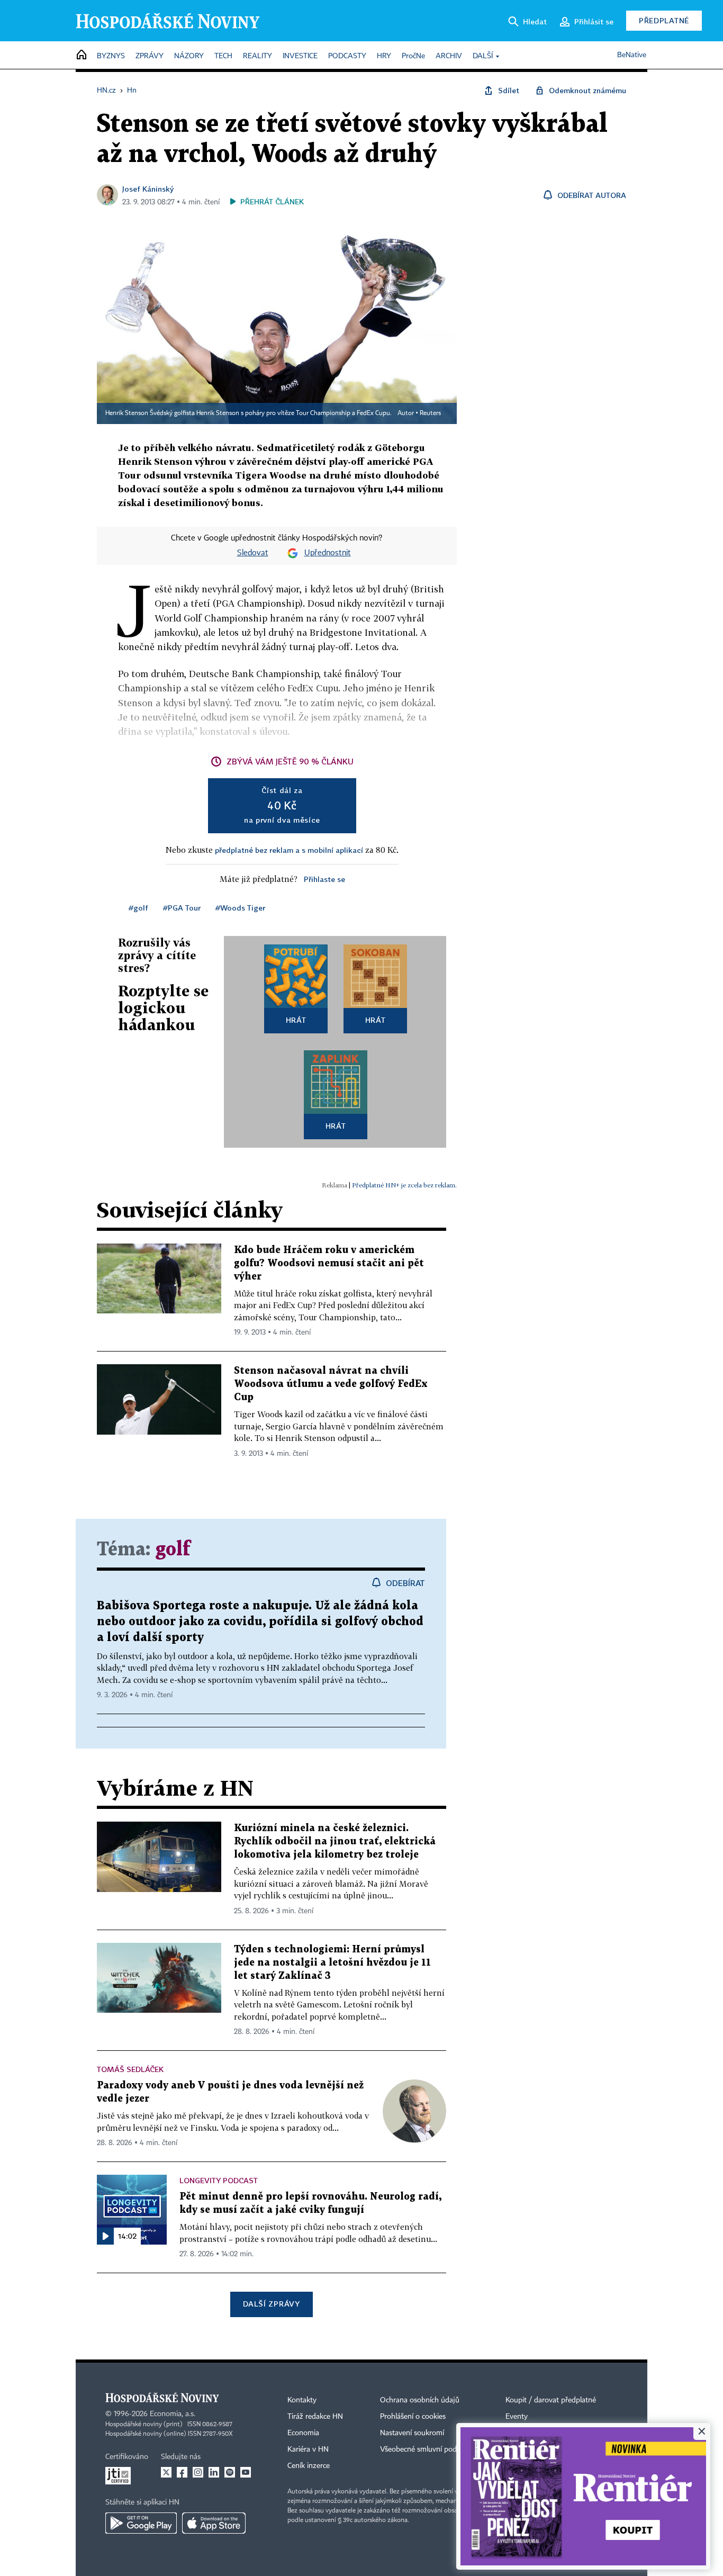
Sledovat (253, 553)
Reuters (430, 413)
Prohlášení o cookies (413, 2417)
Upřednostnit (328, 553)
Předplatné (664, 20)
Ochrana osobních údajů (420, 2400)
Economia (303, 2433)
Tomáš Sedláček (130, 2069)
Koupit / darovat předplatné (551, 2400)
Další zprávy (271, 2304)
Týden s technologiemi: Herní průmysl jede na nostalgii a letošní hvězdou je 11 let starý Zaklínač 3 (332, 1963)
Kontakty (302, 2400)
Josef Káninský (148, 189)
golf (173, 1550)
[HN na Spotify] (230, 2472)
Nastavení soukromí (412, 2433)
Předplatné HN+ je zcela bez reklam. (404, 1185)
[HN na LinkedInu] (214, 2472)
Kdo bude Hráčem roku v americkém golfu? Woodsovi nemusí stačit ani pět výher (329, 1263)
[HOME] (82, 55)
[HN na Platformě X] (166, 2472)
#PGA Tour (182, 908)
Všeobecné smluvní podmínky (428, 2449)
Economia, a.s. (173, 2414)
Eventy (517, 2417)
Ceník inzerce (309, 2466)
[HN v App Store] (214, 2523)
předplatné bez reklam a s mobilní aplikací (289, 850)
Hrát (296, 1020)
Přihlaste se (324, 879)
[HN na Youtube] (246, 2472)
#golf (138, 908)
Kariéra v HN (308, 2449)
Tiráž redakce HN (315, 2417)
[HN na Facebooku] (182, 2472)
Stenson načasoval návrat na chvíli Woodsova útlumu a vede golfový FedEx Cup (331, 1384)
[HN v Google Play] (141, 2523)
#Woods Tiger (240, 908)
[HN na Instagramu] (198, 2472)
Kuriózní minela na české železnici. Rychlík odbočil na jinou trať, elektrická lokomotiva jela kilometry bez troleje (335, 1841)
